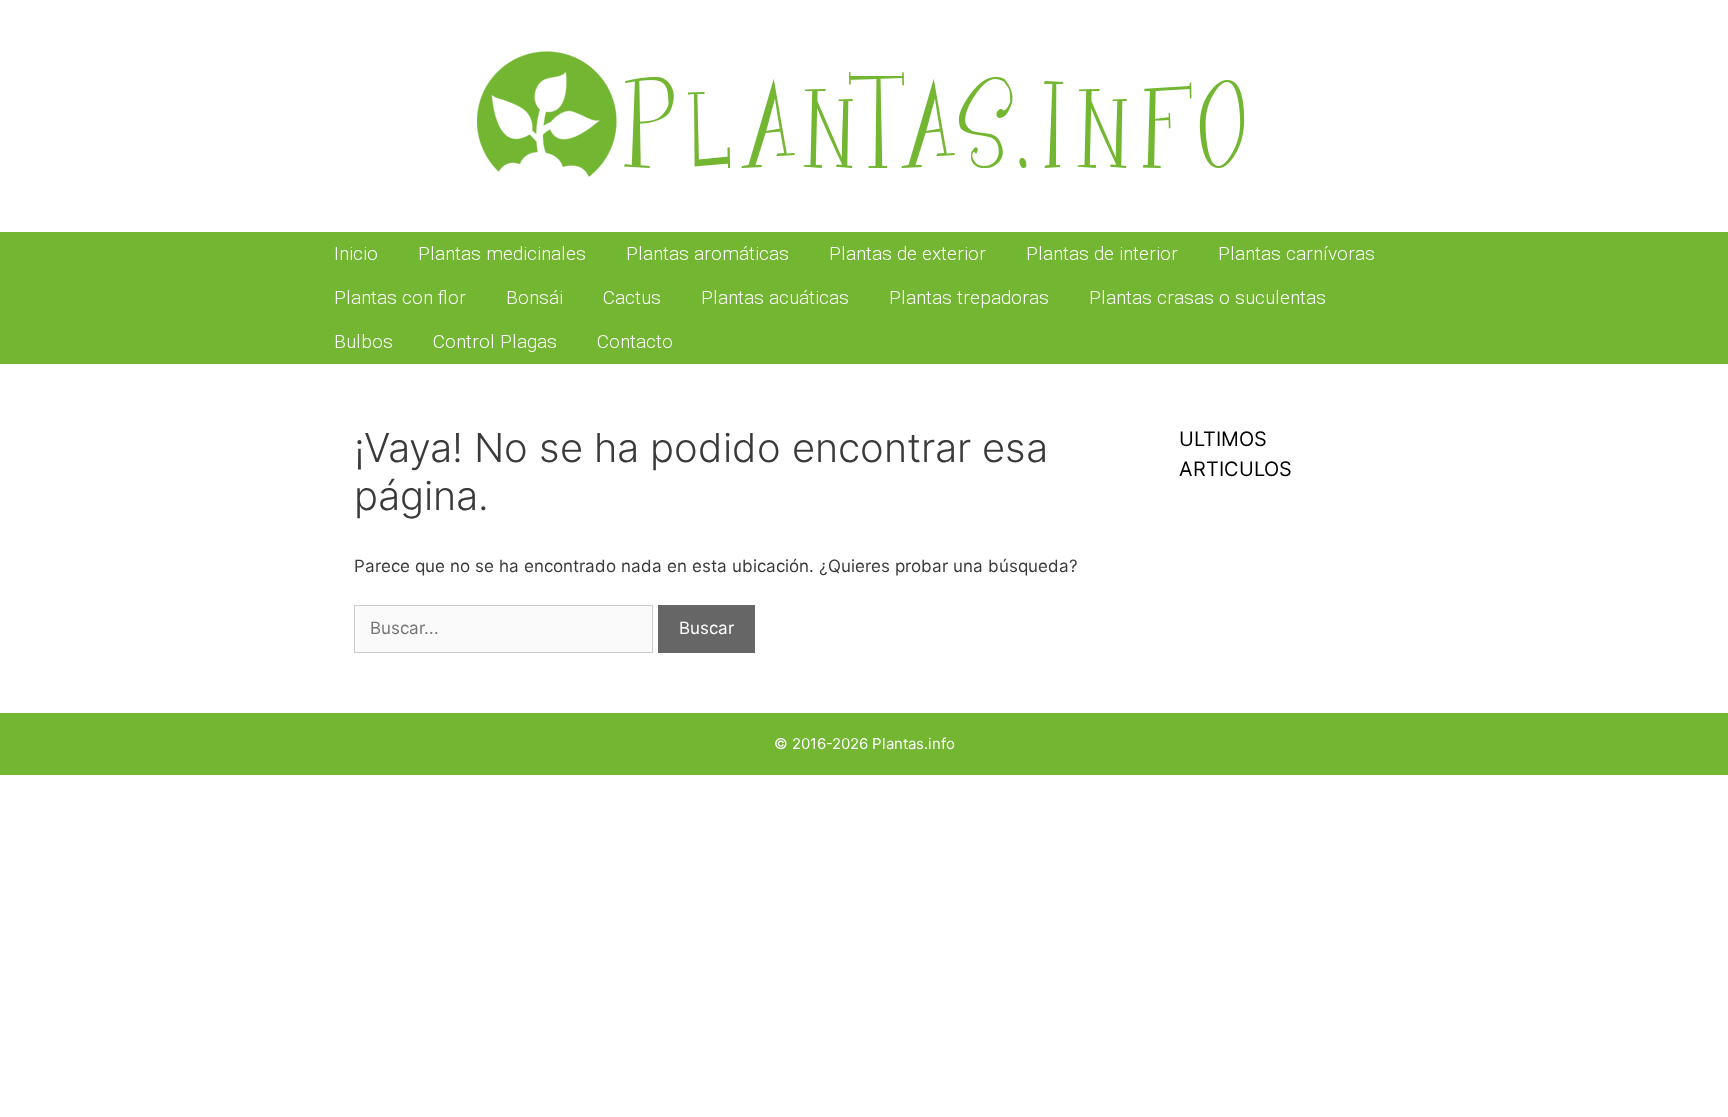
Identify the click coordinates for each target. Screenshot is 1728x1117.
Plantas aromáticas (707, 253)
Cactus (632, 297)
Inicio (356, 253)
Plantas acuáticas (775, 297)
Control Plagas (495, 341)
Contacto (635, 341)
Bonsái (534, 297)
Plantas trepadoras (969, 297)
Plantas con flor (400, 297)
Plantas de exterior (907, 253)
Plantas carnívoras (1296, 253)
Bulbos (363, 341)
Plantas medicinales (502, 253)
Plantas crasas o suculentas (1207, 297)
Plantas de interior (1102, 253)
